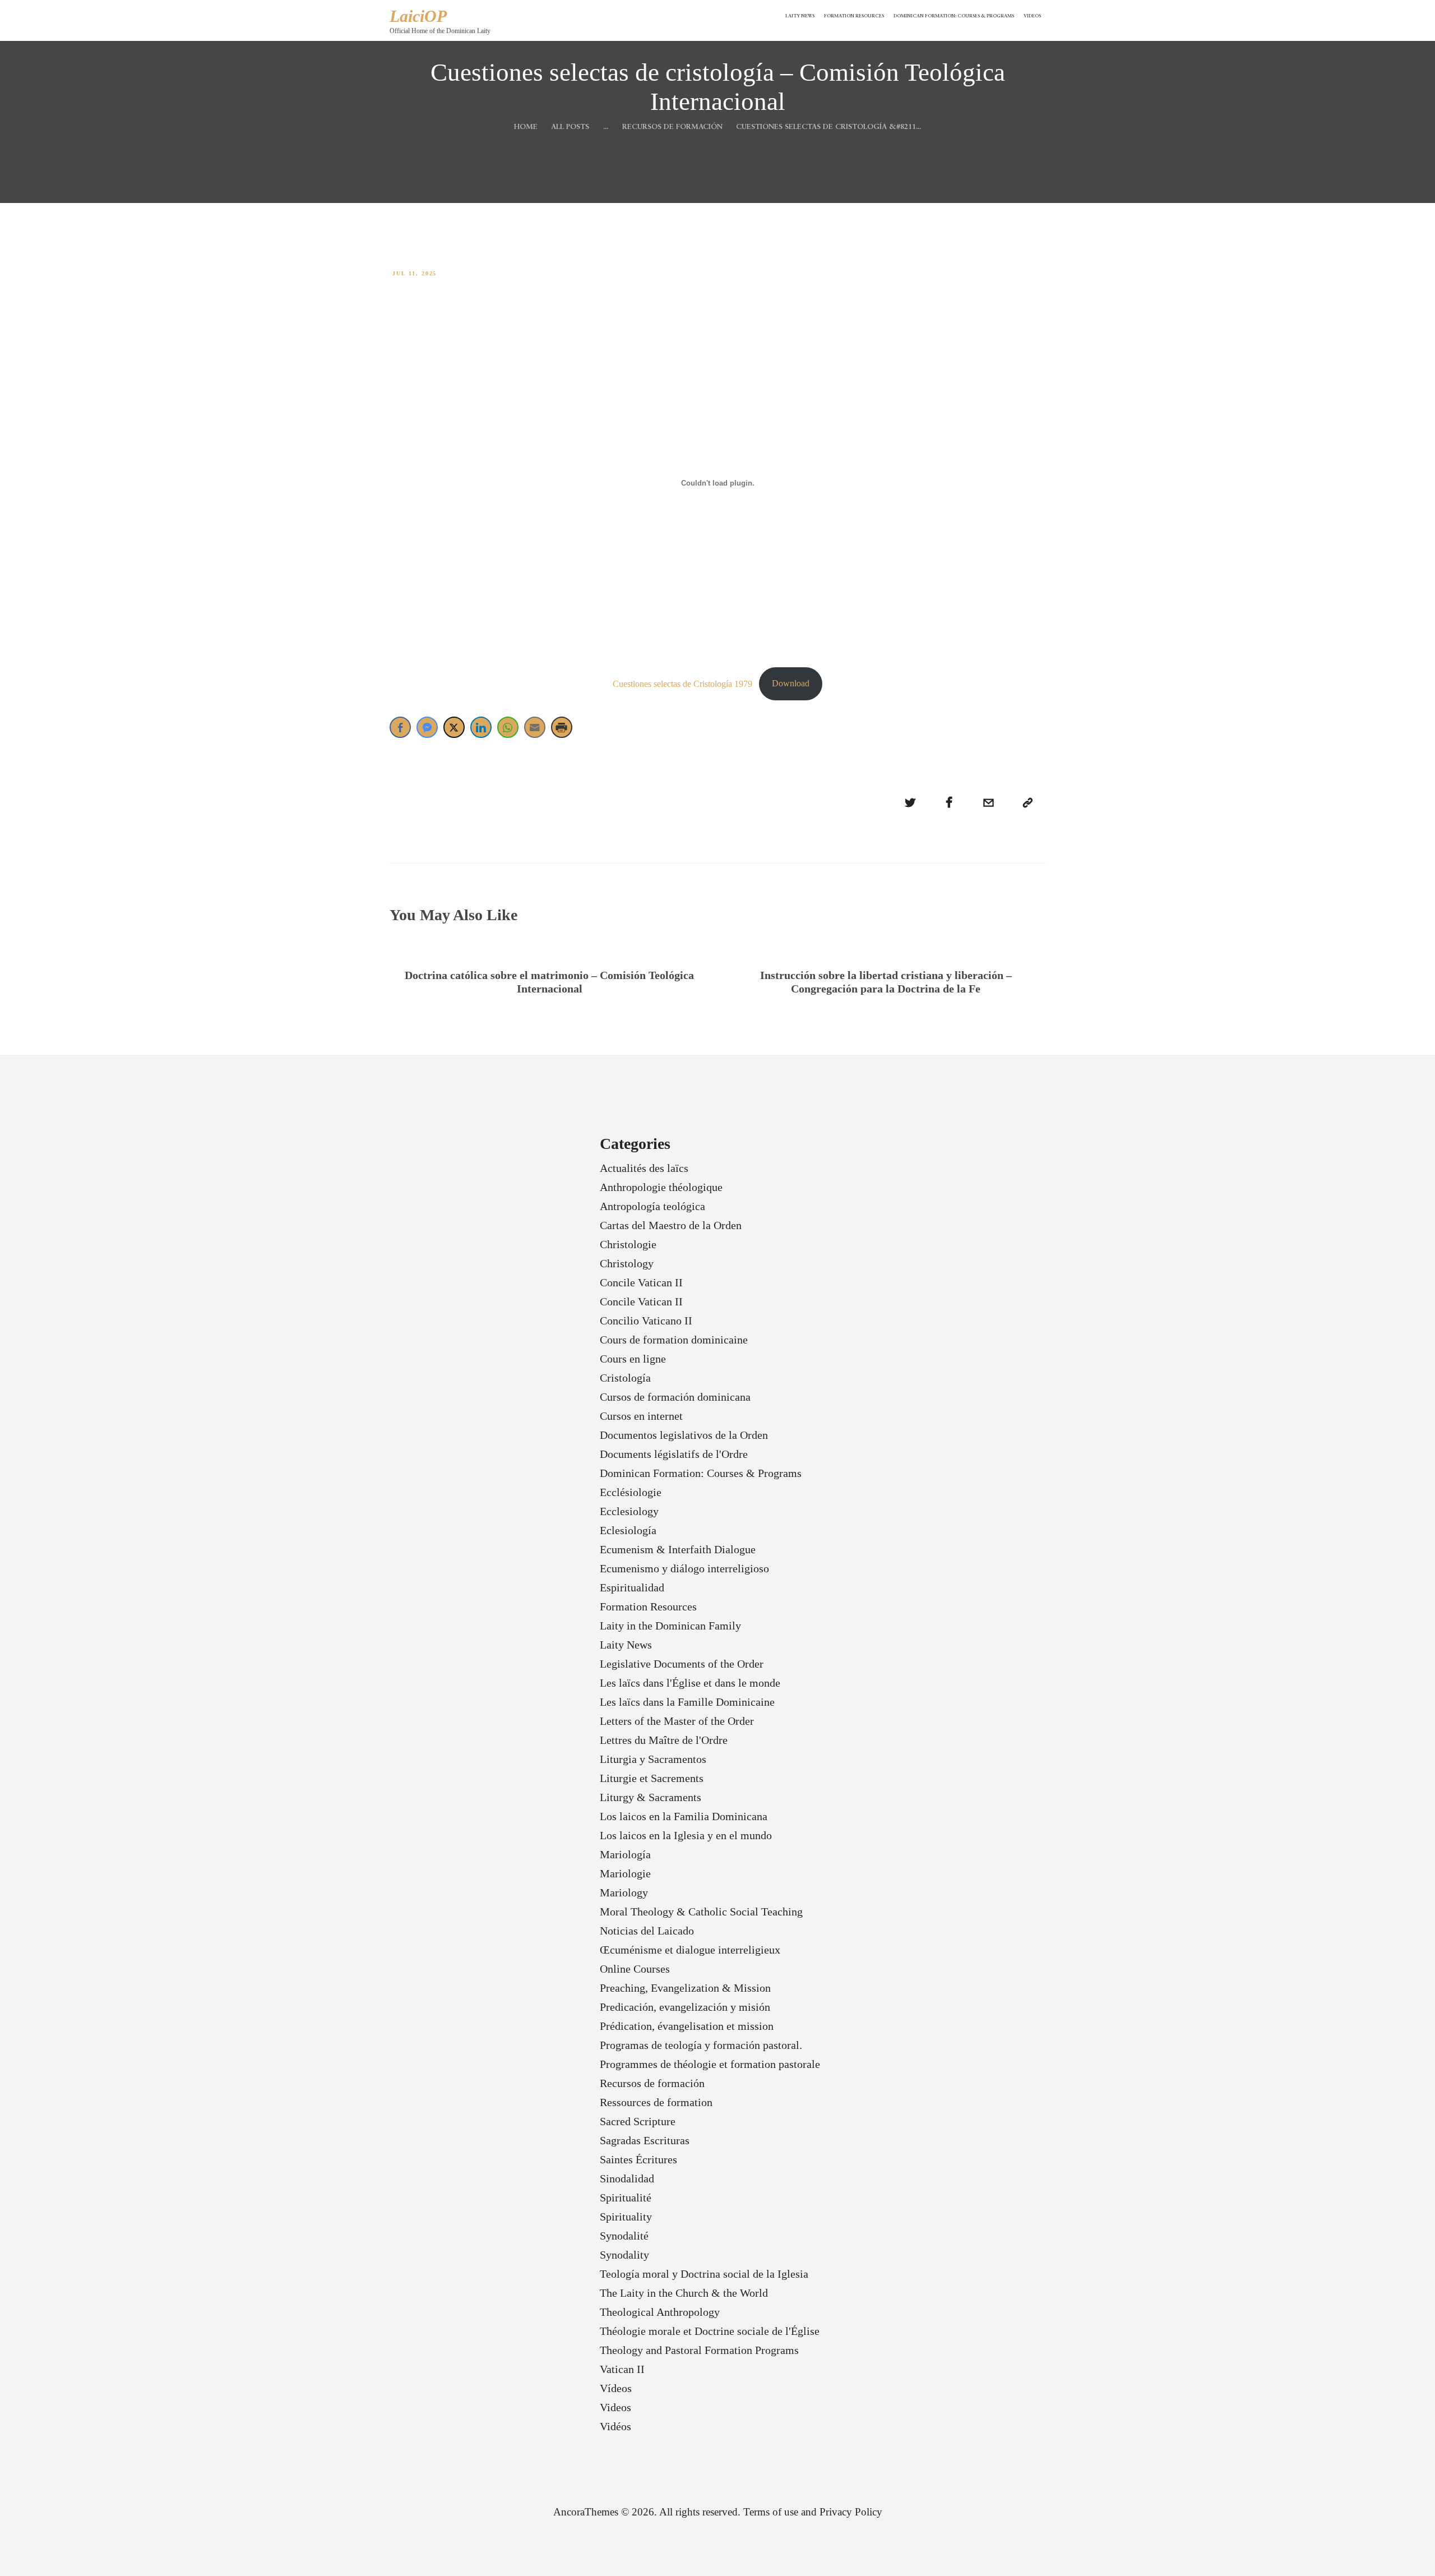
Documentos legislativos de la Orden (684, 1435)
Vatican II (622, 2369)
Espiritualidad (632, 1587)
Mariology (624, 1892)
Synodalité (624, 2236)
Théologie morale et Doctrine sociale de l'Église (710, 2331)
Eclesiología (628, 1530)
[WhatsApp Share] (508, 727)
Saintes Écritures (638, 2159)
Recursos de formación (672, 127)
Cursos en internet (641, 1416)
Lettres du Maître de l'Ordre (664, 1740)
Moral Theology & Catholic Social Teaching (701, 1912)
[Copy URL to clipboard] (1027, 803)
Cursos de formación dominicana (675, 1397)
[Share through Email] (535, 727)
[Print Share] (562, 727)
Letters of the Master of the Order (677, 1721)
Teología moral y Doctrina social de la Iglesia (704, 2274)
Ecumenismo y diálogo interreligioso (684, 1568)
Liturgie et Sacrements (652, 1778)
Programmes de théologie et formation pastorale (710, 2064)
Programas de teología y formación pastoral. (701, 2045)
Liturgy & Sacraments (651, 1797)
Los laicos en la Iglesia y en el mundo (686, 1835)
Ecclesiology (629, 1511)
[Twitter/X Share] (454, 727)
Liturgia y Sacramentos (653, 1759)
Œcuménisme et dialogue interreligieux (690, 1950)
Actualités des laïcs (644, 1168)
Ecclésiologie (631, 1492)
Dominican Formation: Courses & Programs (701, 1473)
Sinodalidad (627, 2178)
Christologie (628, 1244)
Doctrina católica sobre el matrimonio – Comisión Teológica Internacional (549, 982)
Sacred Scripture (638, 2121)
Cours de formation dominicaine (674, 1340)
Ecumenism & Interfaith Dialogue (678, 1549)
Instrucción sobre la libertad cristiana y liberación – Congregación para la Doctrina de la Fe (886, 982)
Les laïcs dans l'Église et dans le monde (690, 1683)
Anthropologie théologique (661, 1187)
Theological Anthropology (660, 2312)
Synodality (624, 2255)
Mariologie (625, 1873)
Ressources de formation (656, 2102)
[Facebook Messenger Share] (427, 727)
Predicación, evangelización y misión (685, 2007)
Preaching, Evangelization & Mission (685, 1988)
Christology (627, 1263)
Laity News (626, 1645)
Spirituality (626, 2217)
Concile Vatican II (641, 1282)
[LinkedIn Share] (481, 727)
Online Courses (635, 1969)
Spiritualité (626, 2198)
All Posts (570, 127)
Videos (615, 2407)
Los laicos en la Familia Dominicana (684, 1816)
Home (526, 127)
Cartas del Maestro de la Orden (671, 1225)
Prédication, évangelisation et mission (687, 2026)
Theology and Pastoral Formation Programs (699, 2350)
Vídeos (616, 2388)
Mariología (625, 1854)
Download (791, 683)
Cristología (625, 1378)
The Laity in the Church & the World (684, 2293)
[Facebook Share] (400, 727)
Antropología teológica (652, 1206)
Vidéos (615, 2426)
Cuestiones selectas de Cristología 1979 (682, 683)
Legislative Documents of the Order (682, 1664)
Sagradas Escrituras (645, 2140)
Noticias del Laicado (647, 1931)
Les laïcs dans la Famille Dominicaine (687, 1702)
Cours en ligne (633, 1359)
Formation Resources (648, 1606)
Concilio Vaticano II (646, 1321)
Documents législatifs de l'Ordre (674, 1454)
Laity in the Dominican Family (670, 1626)
